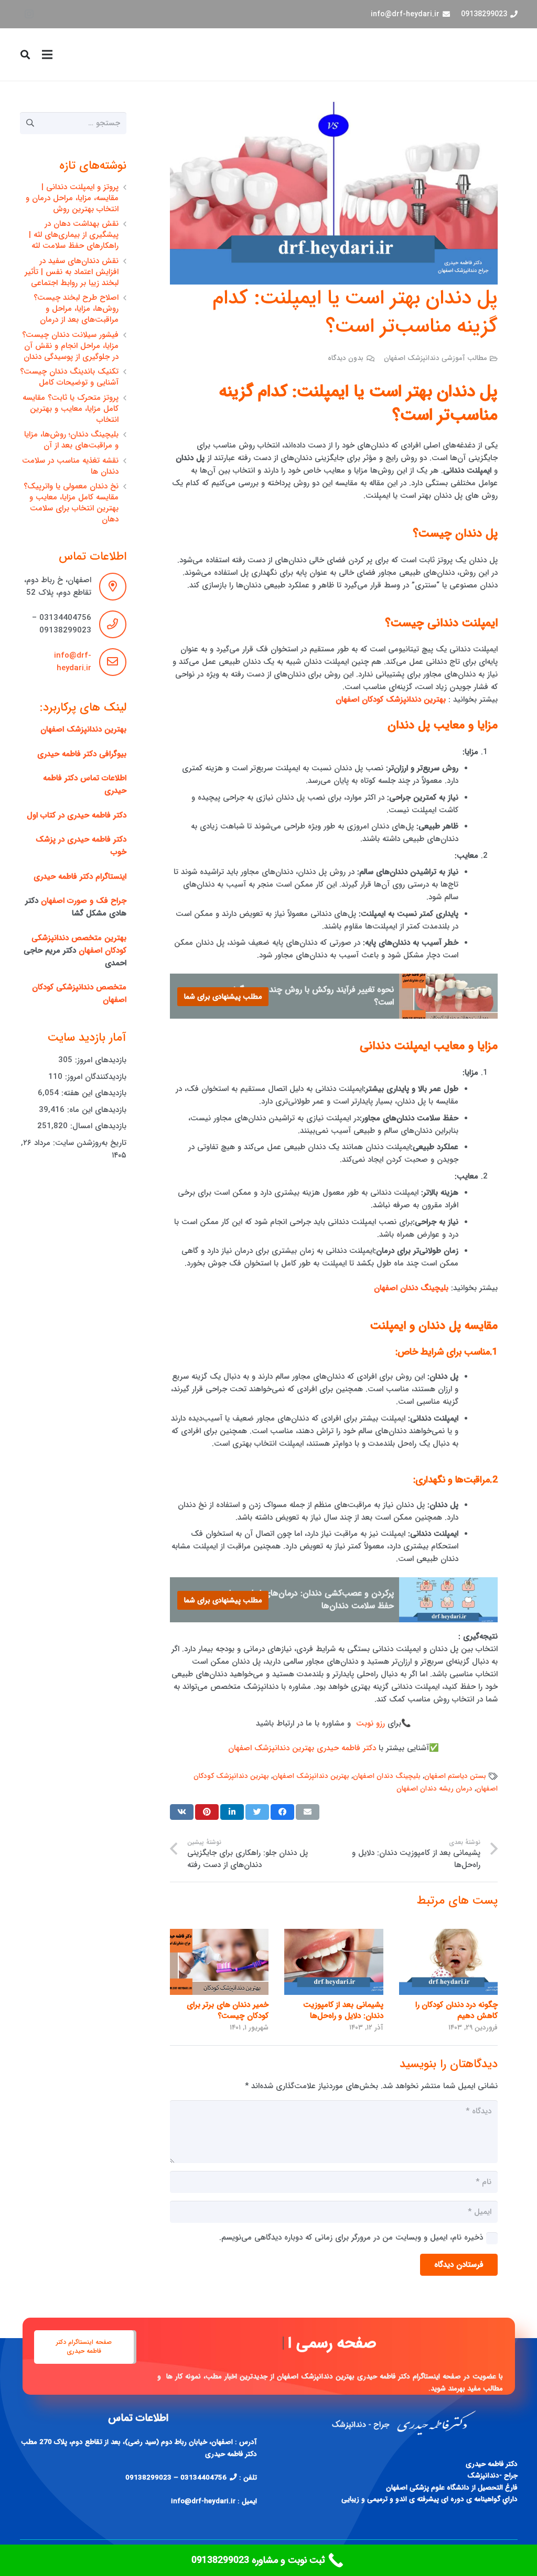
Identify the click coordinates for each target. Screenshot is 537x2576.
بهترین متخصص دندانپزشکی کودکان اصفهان (79, 944)
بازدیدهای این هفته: (93, 1093)
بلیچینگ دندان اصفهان (387, 1776)
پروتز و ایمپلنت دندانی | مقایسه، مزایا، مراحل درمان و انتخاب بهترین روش (72, 198)
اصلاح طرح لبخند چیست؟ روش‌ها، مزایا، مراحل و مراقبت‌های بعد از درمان (76, 309)
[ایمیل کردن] (308, 1812)
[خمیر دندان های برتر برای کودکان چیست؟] (219, 1962)
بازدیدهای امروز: (99, 1060)
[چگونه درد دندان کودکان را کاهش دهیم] (448, 1962)
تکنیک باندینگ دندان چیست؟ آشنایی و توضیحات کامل (69, 377)
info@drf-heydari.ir (73, 662)
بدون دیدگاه (346, 358)
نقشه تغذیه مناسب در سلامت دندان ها (70, 466)
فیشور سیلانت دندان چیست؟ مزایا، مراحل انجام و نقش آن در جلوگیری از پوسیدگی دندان (70, 346)
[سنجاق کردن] (207, 1812)
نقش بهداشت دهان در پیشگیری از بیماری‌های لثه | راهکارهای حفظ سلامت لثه (74, 235)
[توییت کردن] (257, 1812)
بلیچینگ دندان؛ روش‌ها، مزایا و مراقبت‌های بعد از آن (71, 440)
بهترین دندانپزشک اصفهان (311, 1776)
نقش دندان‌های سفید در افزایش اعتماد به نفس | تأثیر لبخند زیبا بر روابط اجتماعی (72, 272)
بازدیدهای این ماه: (95, 1110)
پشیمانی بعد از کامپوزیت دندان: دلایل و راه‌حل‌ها (343, 2010)
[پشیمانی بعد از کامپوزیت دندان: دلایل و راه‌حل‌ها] (334, 1962)
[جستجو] (26, 54)
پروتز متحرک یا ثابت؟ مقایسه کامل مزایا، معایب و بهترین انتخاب (71, 409)
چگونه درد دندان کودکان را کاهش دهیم (457, 2010)
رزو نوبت (370, 1723)
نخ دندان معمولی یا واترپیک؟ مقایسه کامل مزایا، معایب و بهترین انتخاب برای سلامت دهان (71, 503)
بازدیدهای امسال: (97, 1126)
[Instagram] (29, 14)
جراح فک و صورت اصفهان (84, 901)
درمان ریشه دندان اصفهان (434, 1789)
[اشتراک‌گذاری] (282, 1812)
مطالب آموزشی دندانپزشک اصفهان (436, 358)
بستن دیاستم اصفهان (455, 1776)
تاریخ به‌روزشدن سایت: (88, 1143)
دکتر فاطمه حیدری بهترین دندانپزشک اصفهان (302, 1748)
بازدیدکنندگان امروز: (94, 1077)
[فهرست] (47, 54)
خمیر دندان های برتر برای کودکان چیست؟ (228, 2010)
